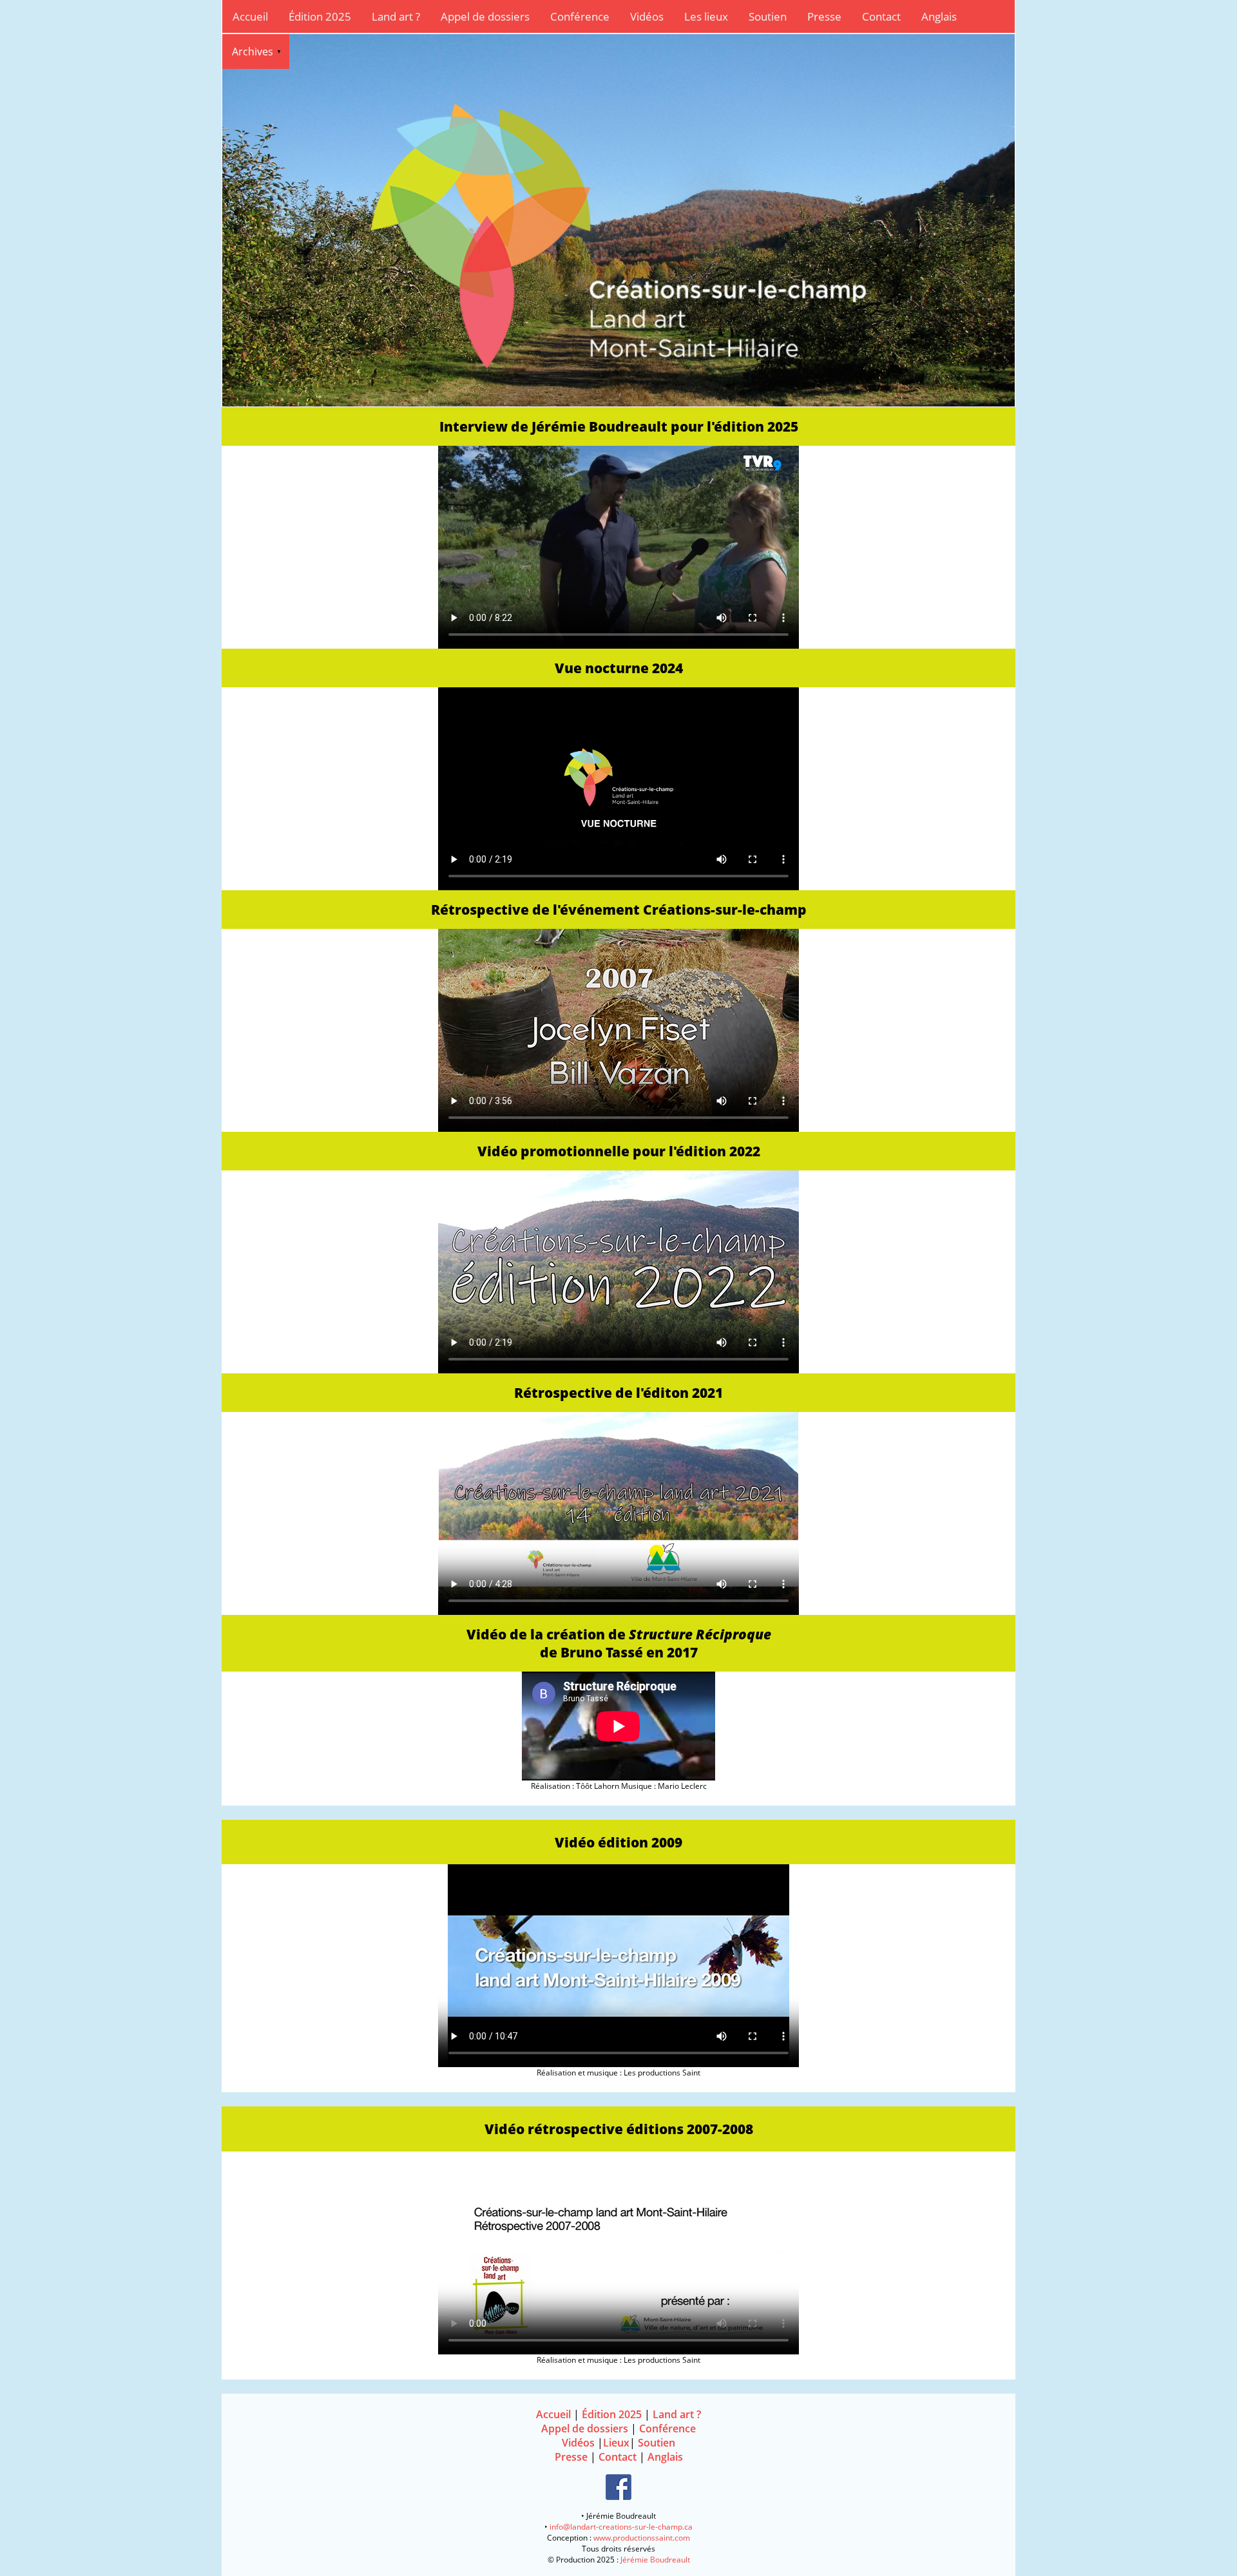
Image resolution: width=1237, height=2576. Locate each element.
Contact (881, 16)
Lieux (616, 2443)
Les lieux (706, 16)
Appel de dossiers (485, 16)
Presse (824, 16)
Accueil (250, 16)
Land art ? (396, 16)
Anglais (939, 16)
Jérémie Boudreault (655, 2560)
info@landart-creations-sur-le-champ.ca (621, 2527)
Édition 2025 (320, 16)
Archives (253, 52)
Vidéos (647, 16)
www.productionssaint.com (642, 2538)
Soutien (768, 16)
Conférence (580, 16)
